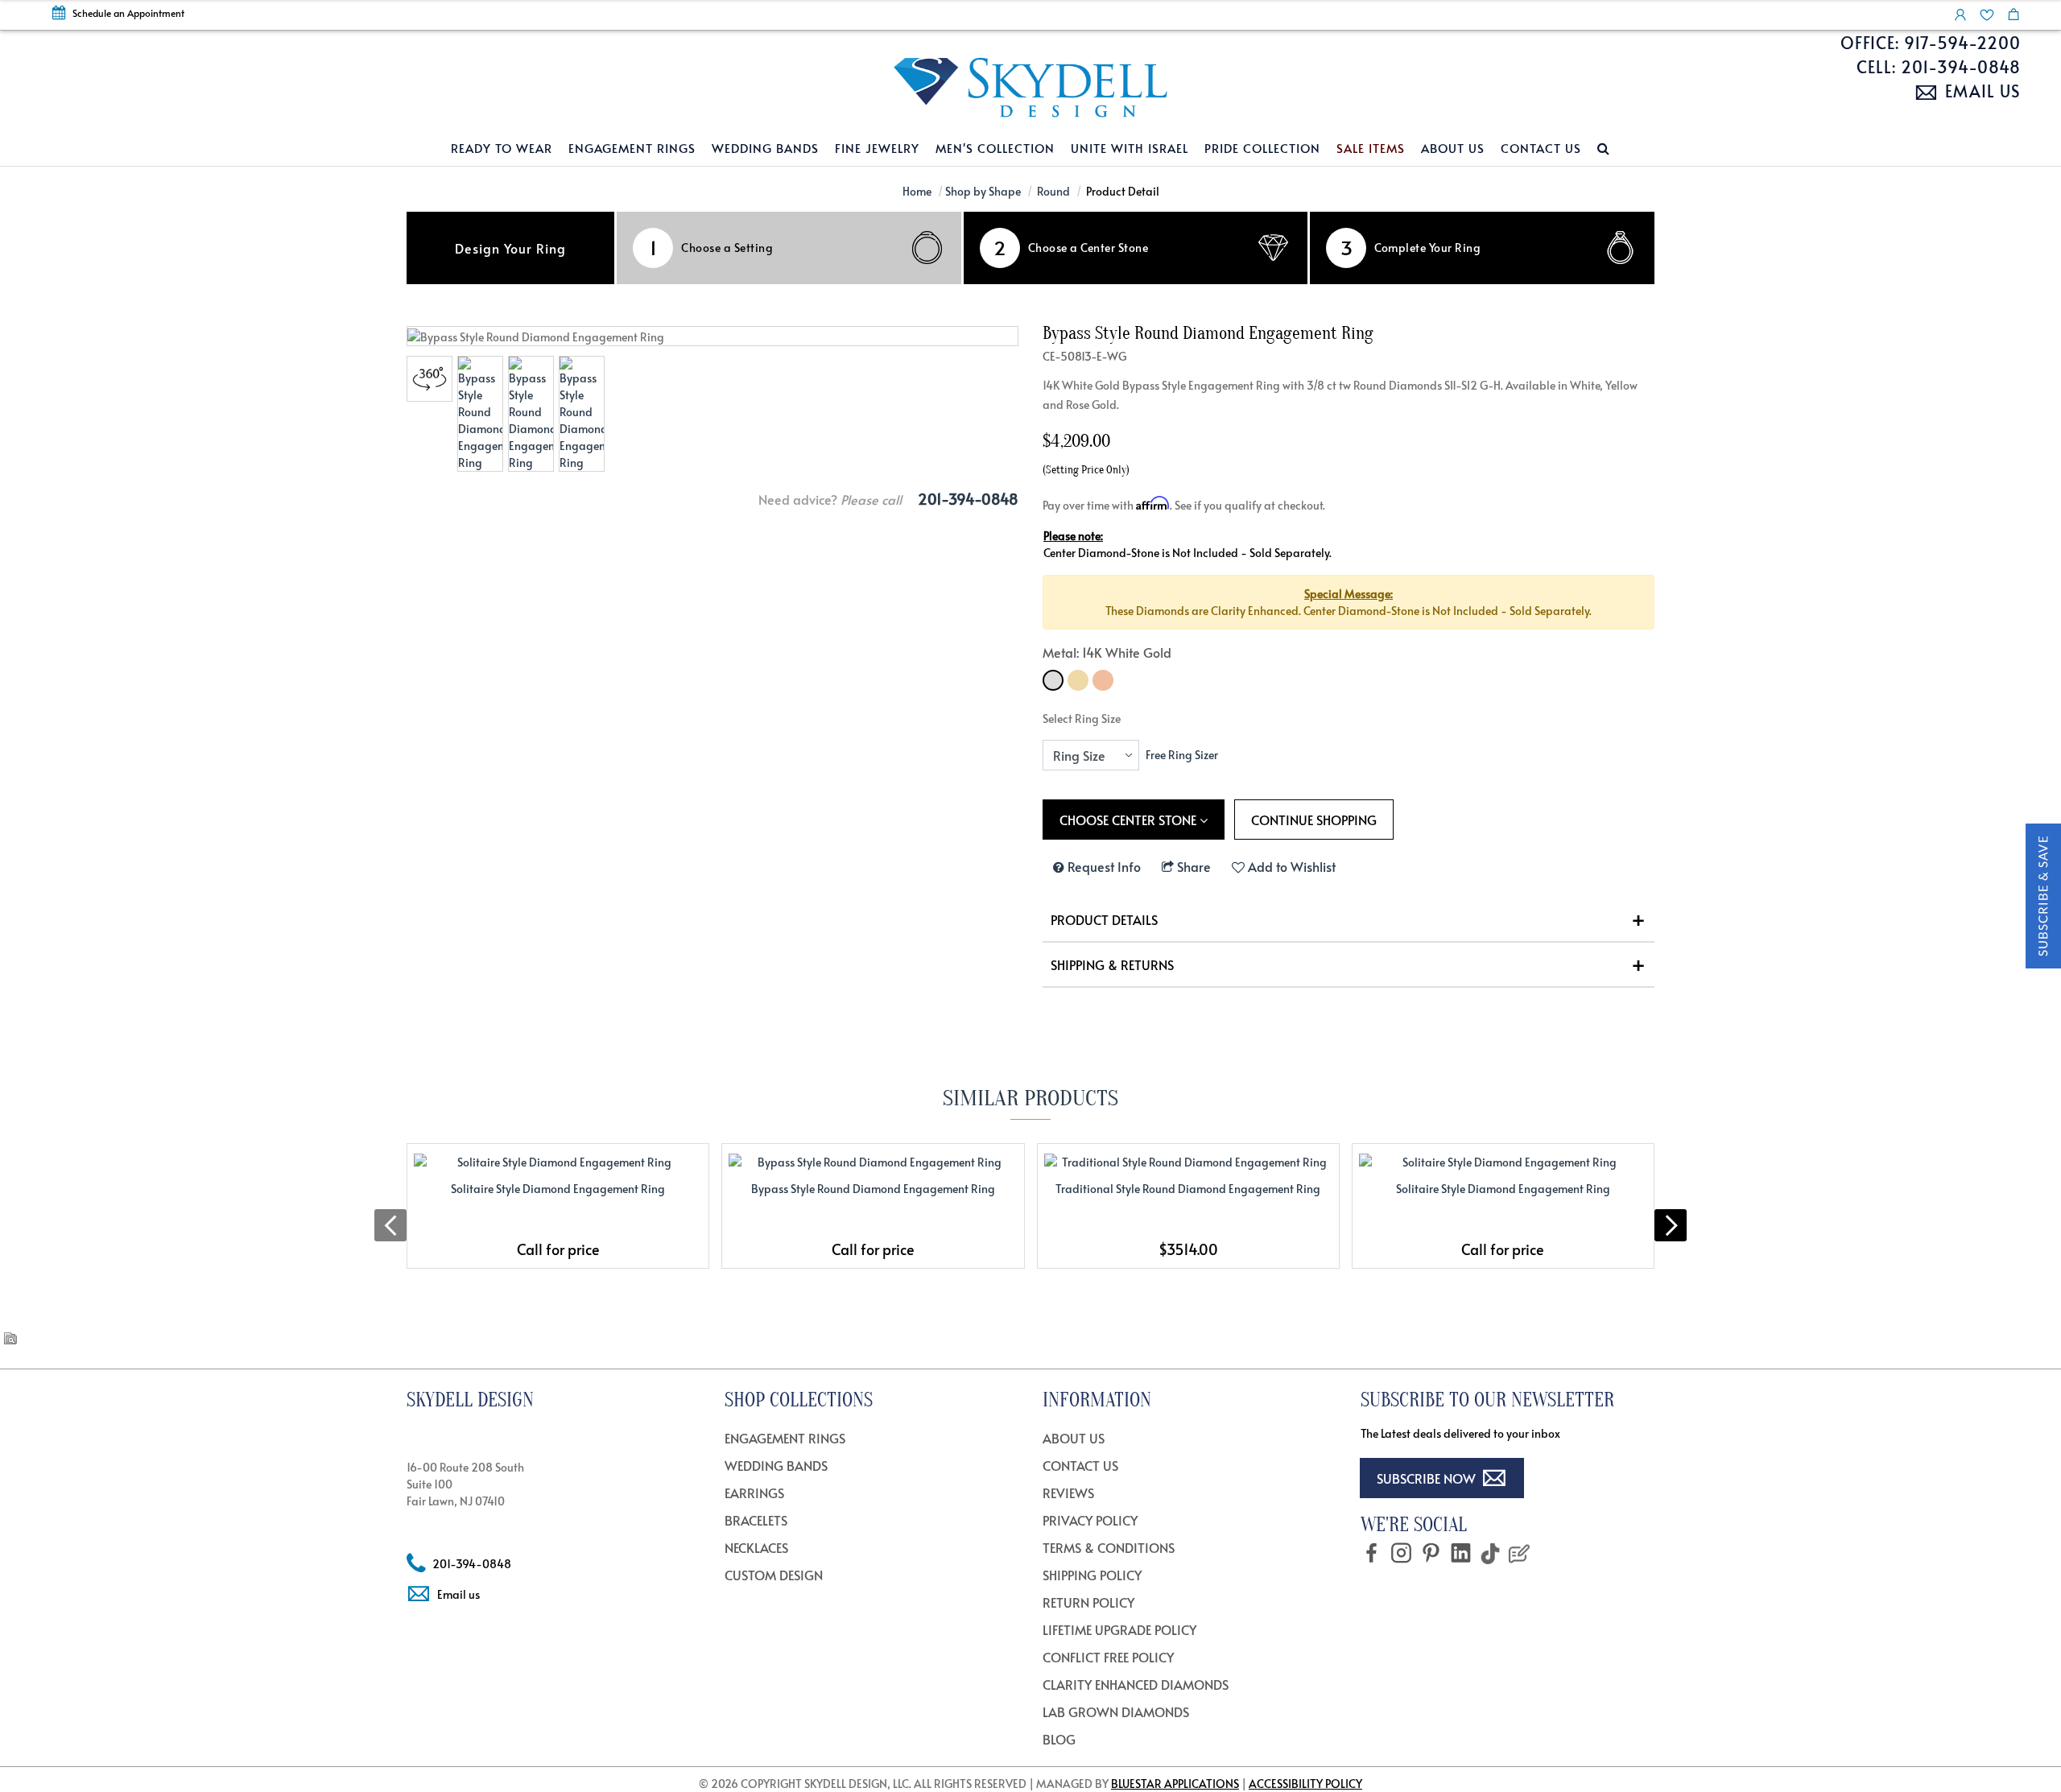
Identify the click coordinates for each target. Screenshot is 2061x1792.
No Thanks (1030, 1119)
